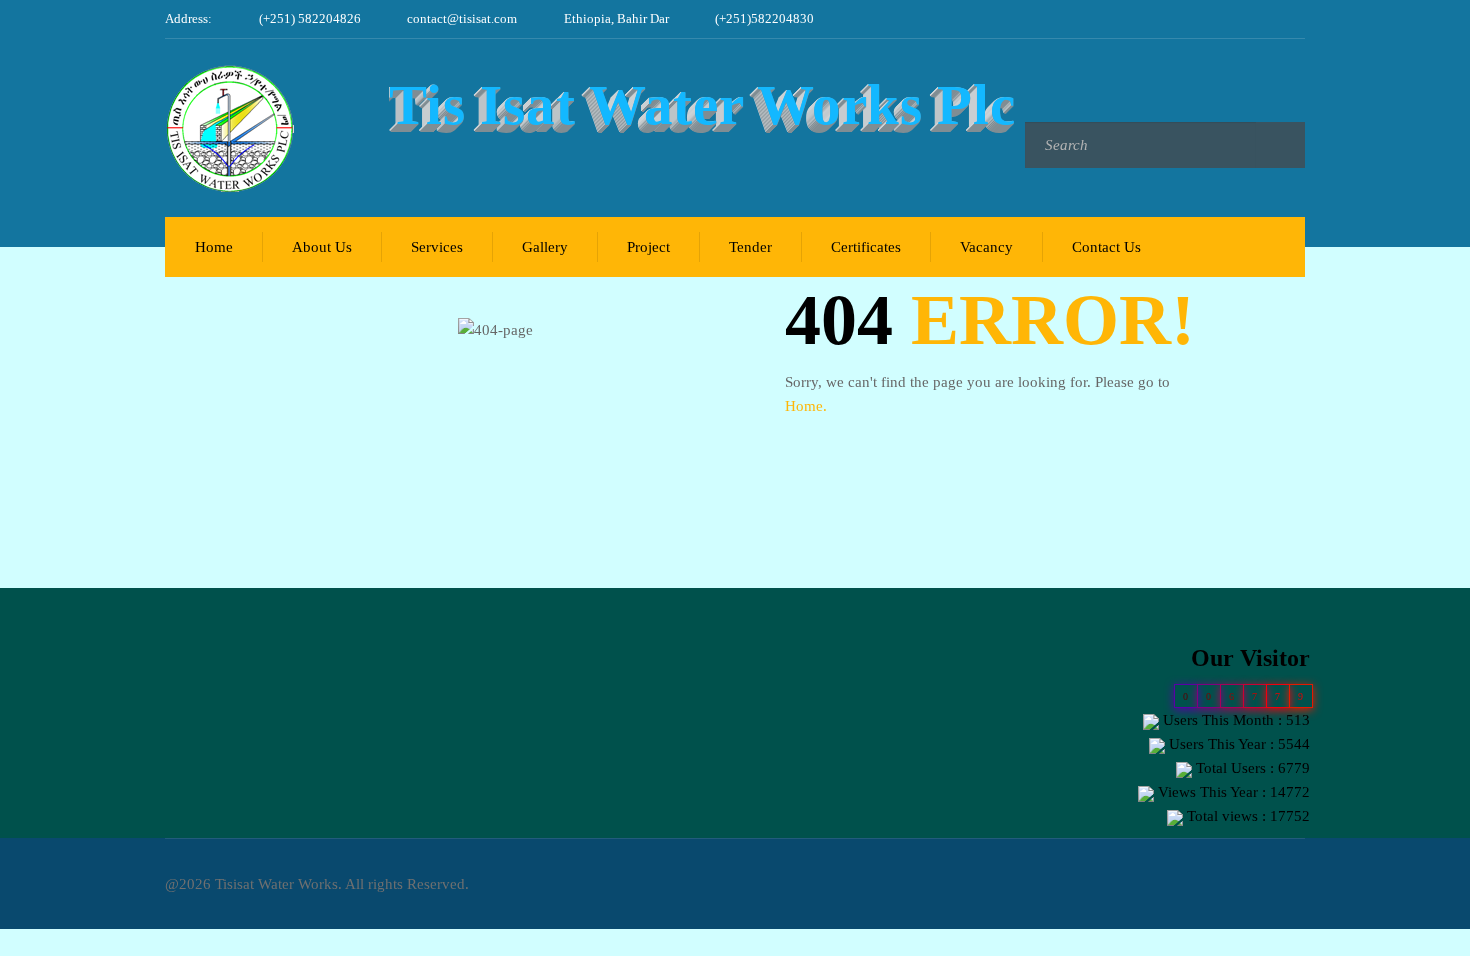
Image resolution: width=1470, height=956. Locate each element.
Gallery (545, 247)
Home (214, 247)
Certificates (866, 247)
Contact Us (1106, 247)
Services (437, 247)
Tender (750, 247)
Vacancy (986, 247)
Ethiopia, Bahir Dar (616, 18)
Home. (806, 406)
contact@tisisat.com (462, 18)
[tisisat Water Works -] (241, 128)
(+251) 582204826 (310, 18)
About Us (322, 247)
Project (648, 247)
